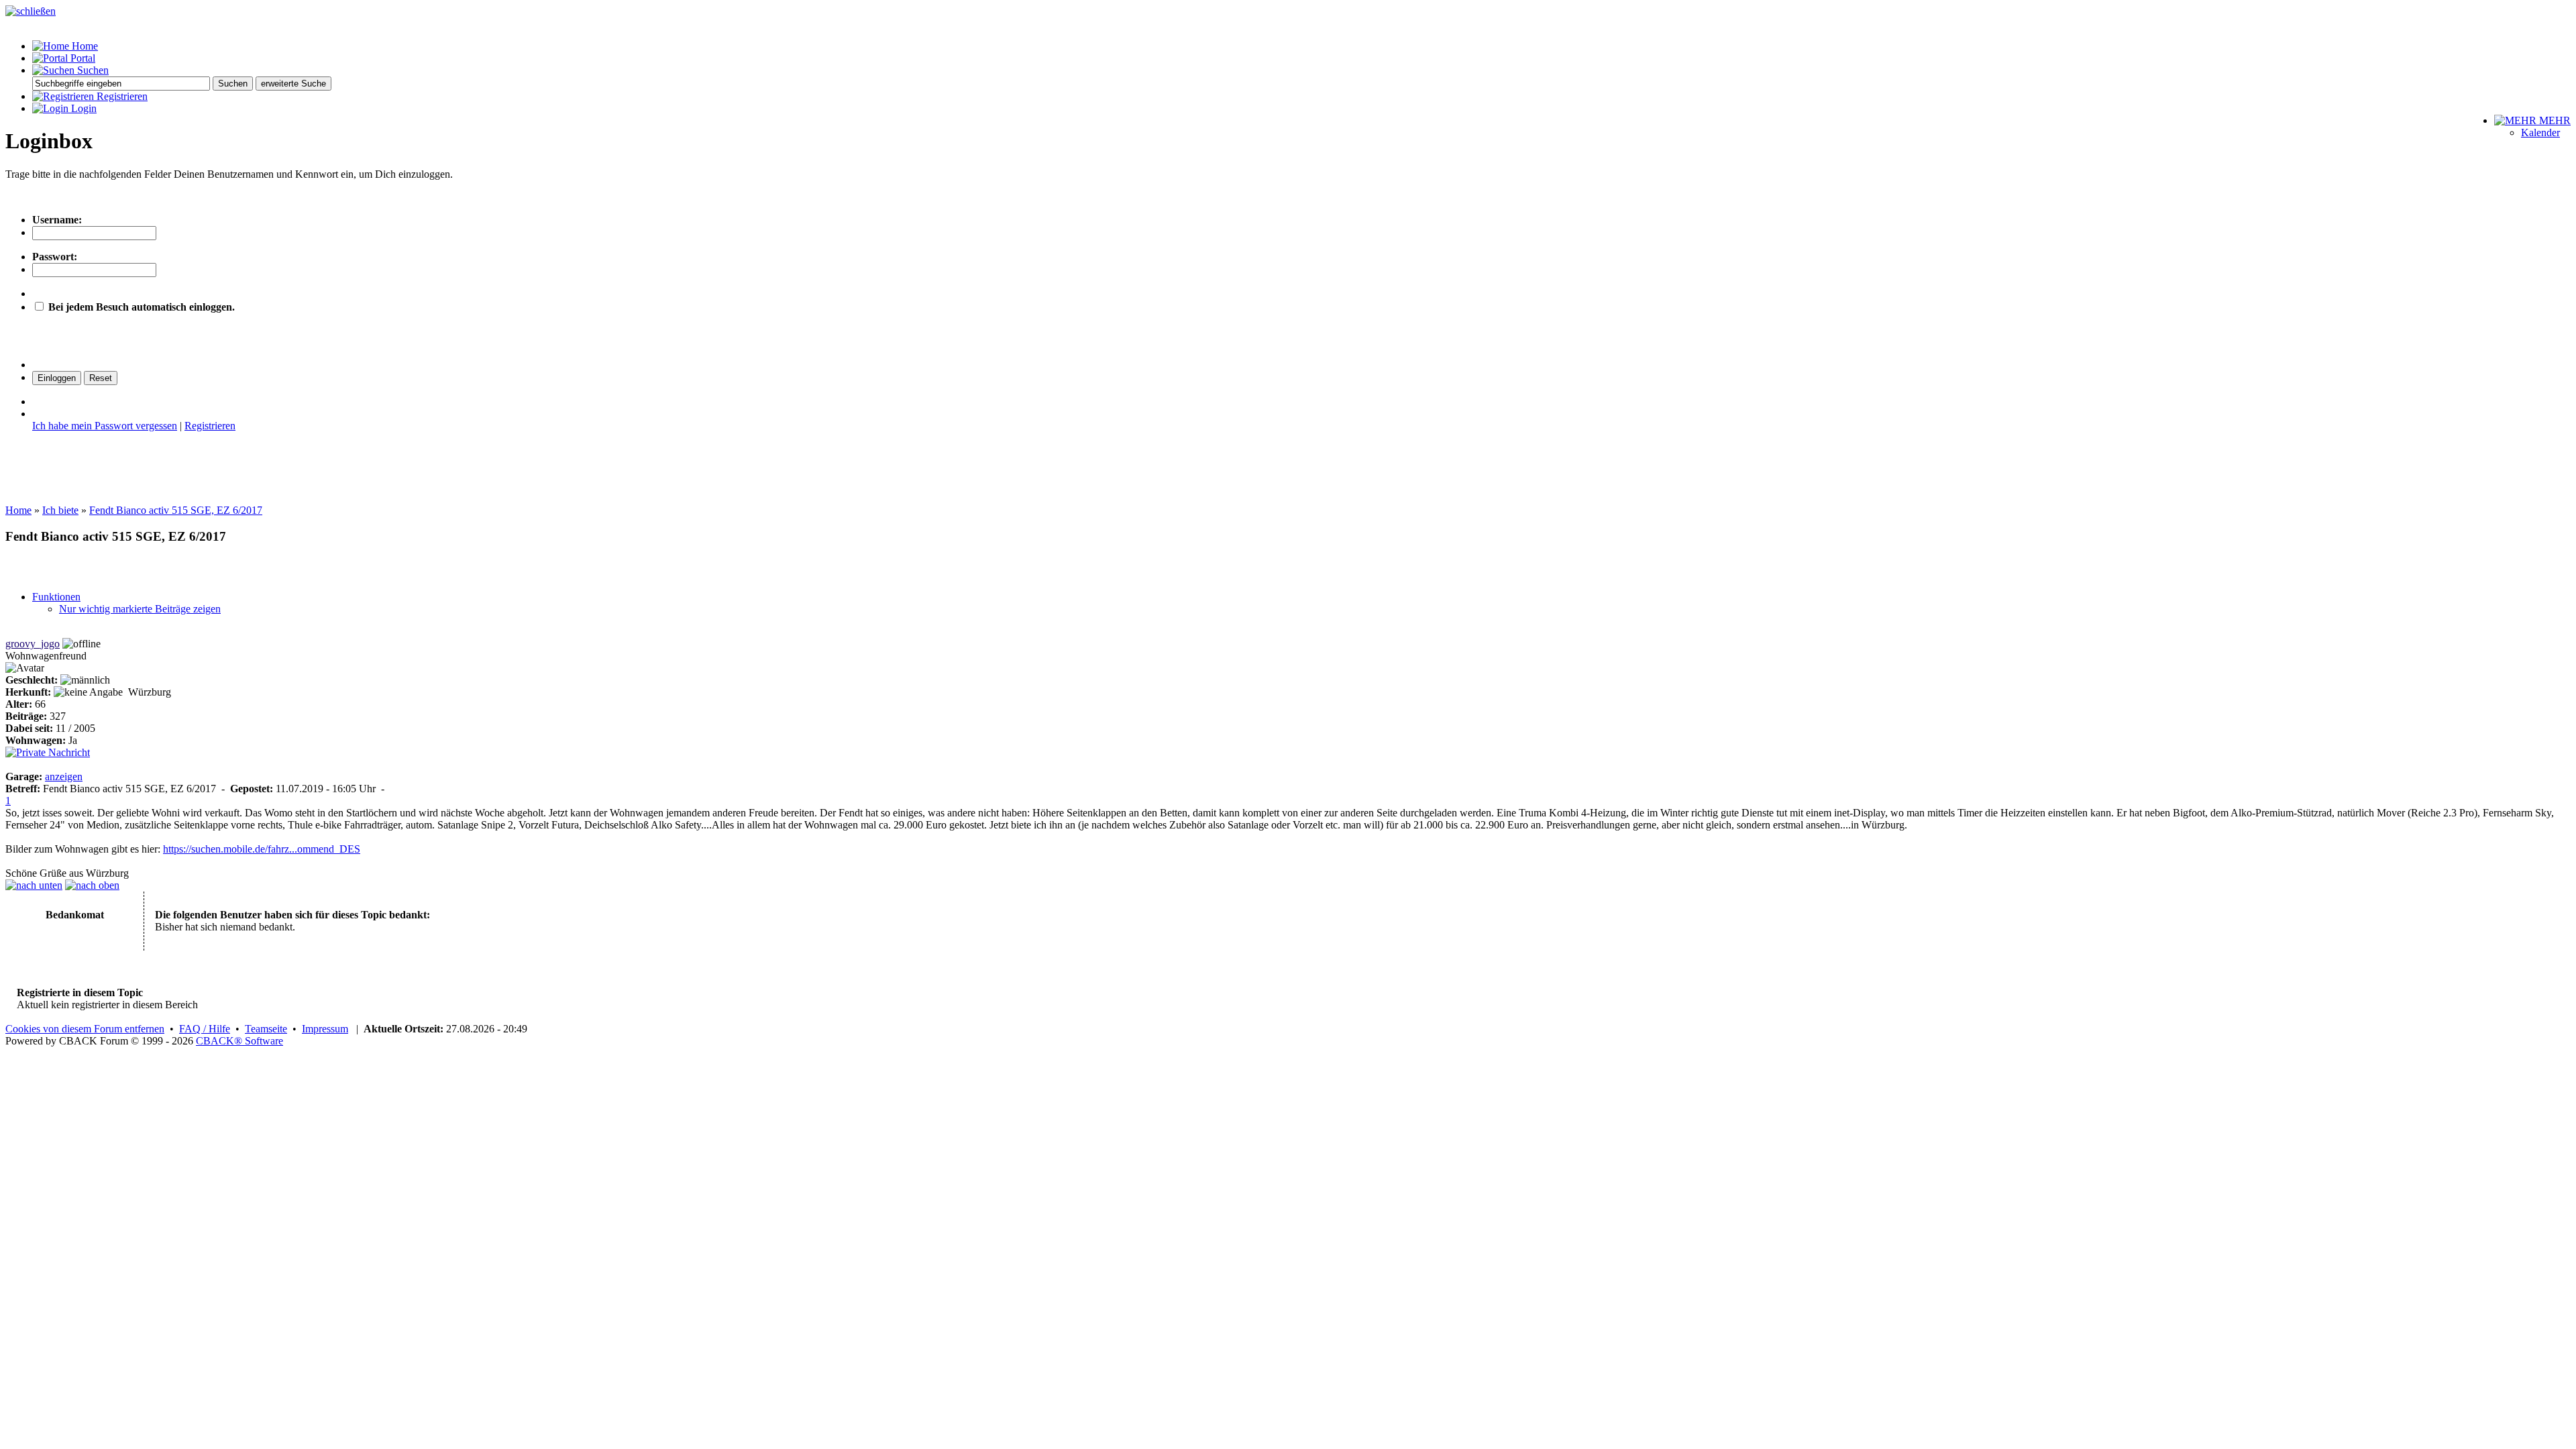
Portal (82, 58)
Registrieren (121, 96)
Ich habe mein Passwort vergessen (105, 426)
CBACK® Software (239, 1041)
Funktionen (56, 597)
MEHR (2554, 120)
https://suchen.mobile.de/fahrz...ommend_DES (262, 849)
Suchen (92, 70)
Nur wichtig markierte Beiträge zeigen (140, 609)
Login (83, 108)
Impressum (325, 1029)
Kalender (2540, 132)
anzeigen (64, 776)
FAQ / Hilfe (205, 1029)
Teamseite (266, 1029)
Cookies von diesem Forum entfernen (85, 1029)
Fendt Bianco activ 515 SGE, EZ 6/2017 (176, 510)
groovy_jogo (33, 644)
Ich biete (60, 510)
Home (84, 46)
